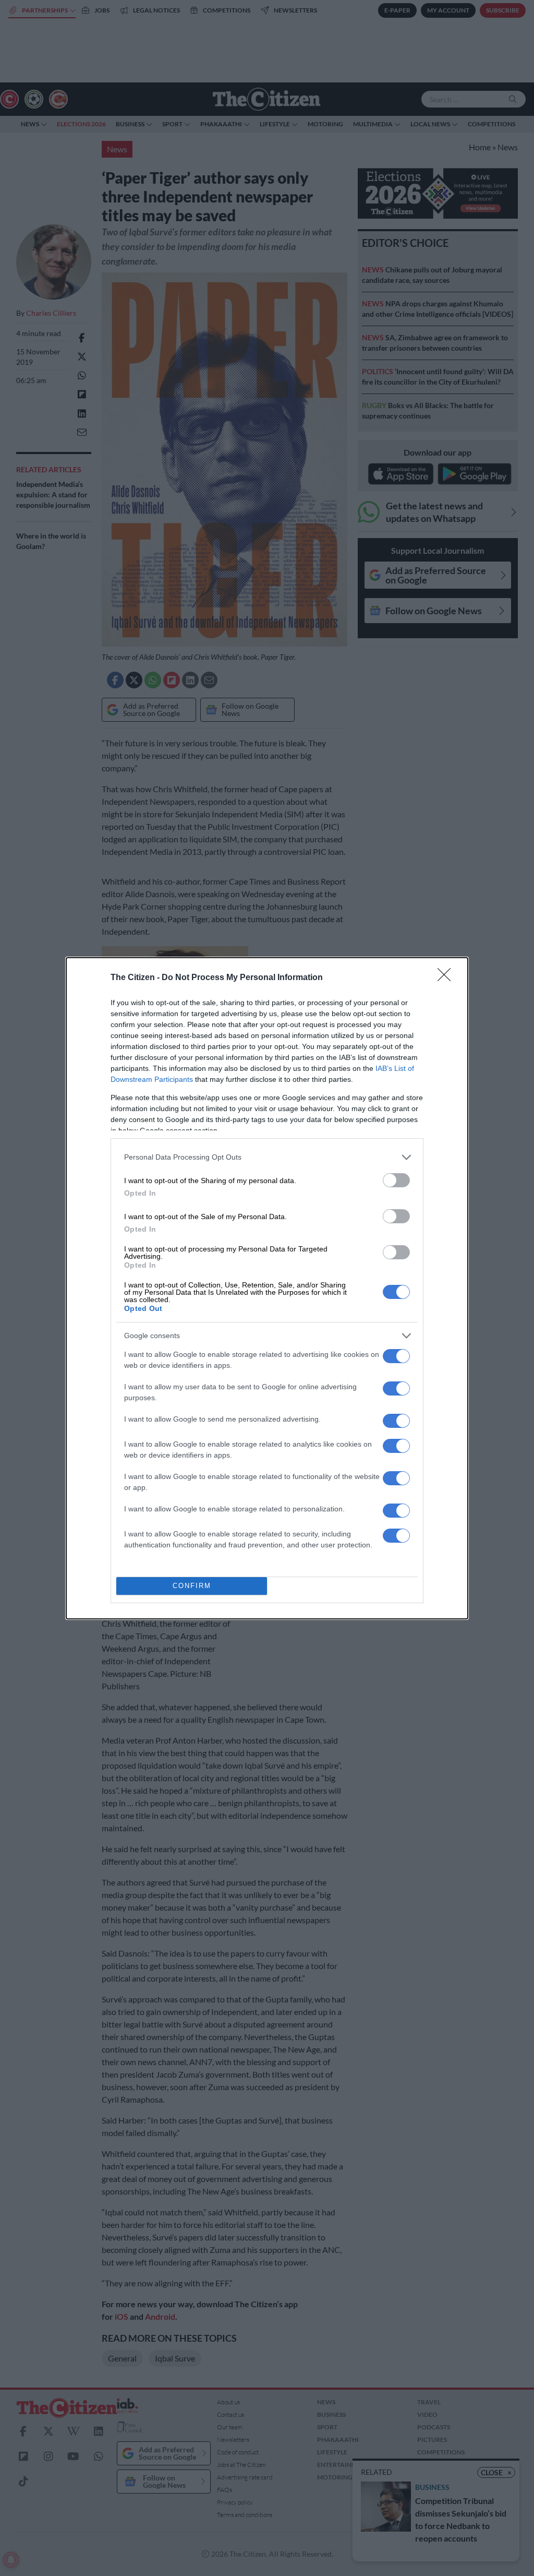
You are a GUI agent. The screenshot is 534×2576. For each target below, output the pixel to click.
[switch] (396, 1180)
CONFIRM (192, 1586)
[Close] (447, 978)
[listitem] (267, 1157)
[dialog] (267, 1288)
